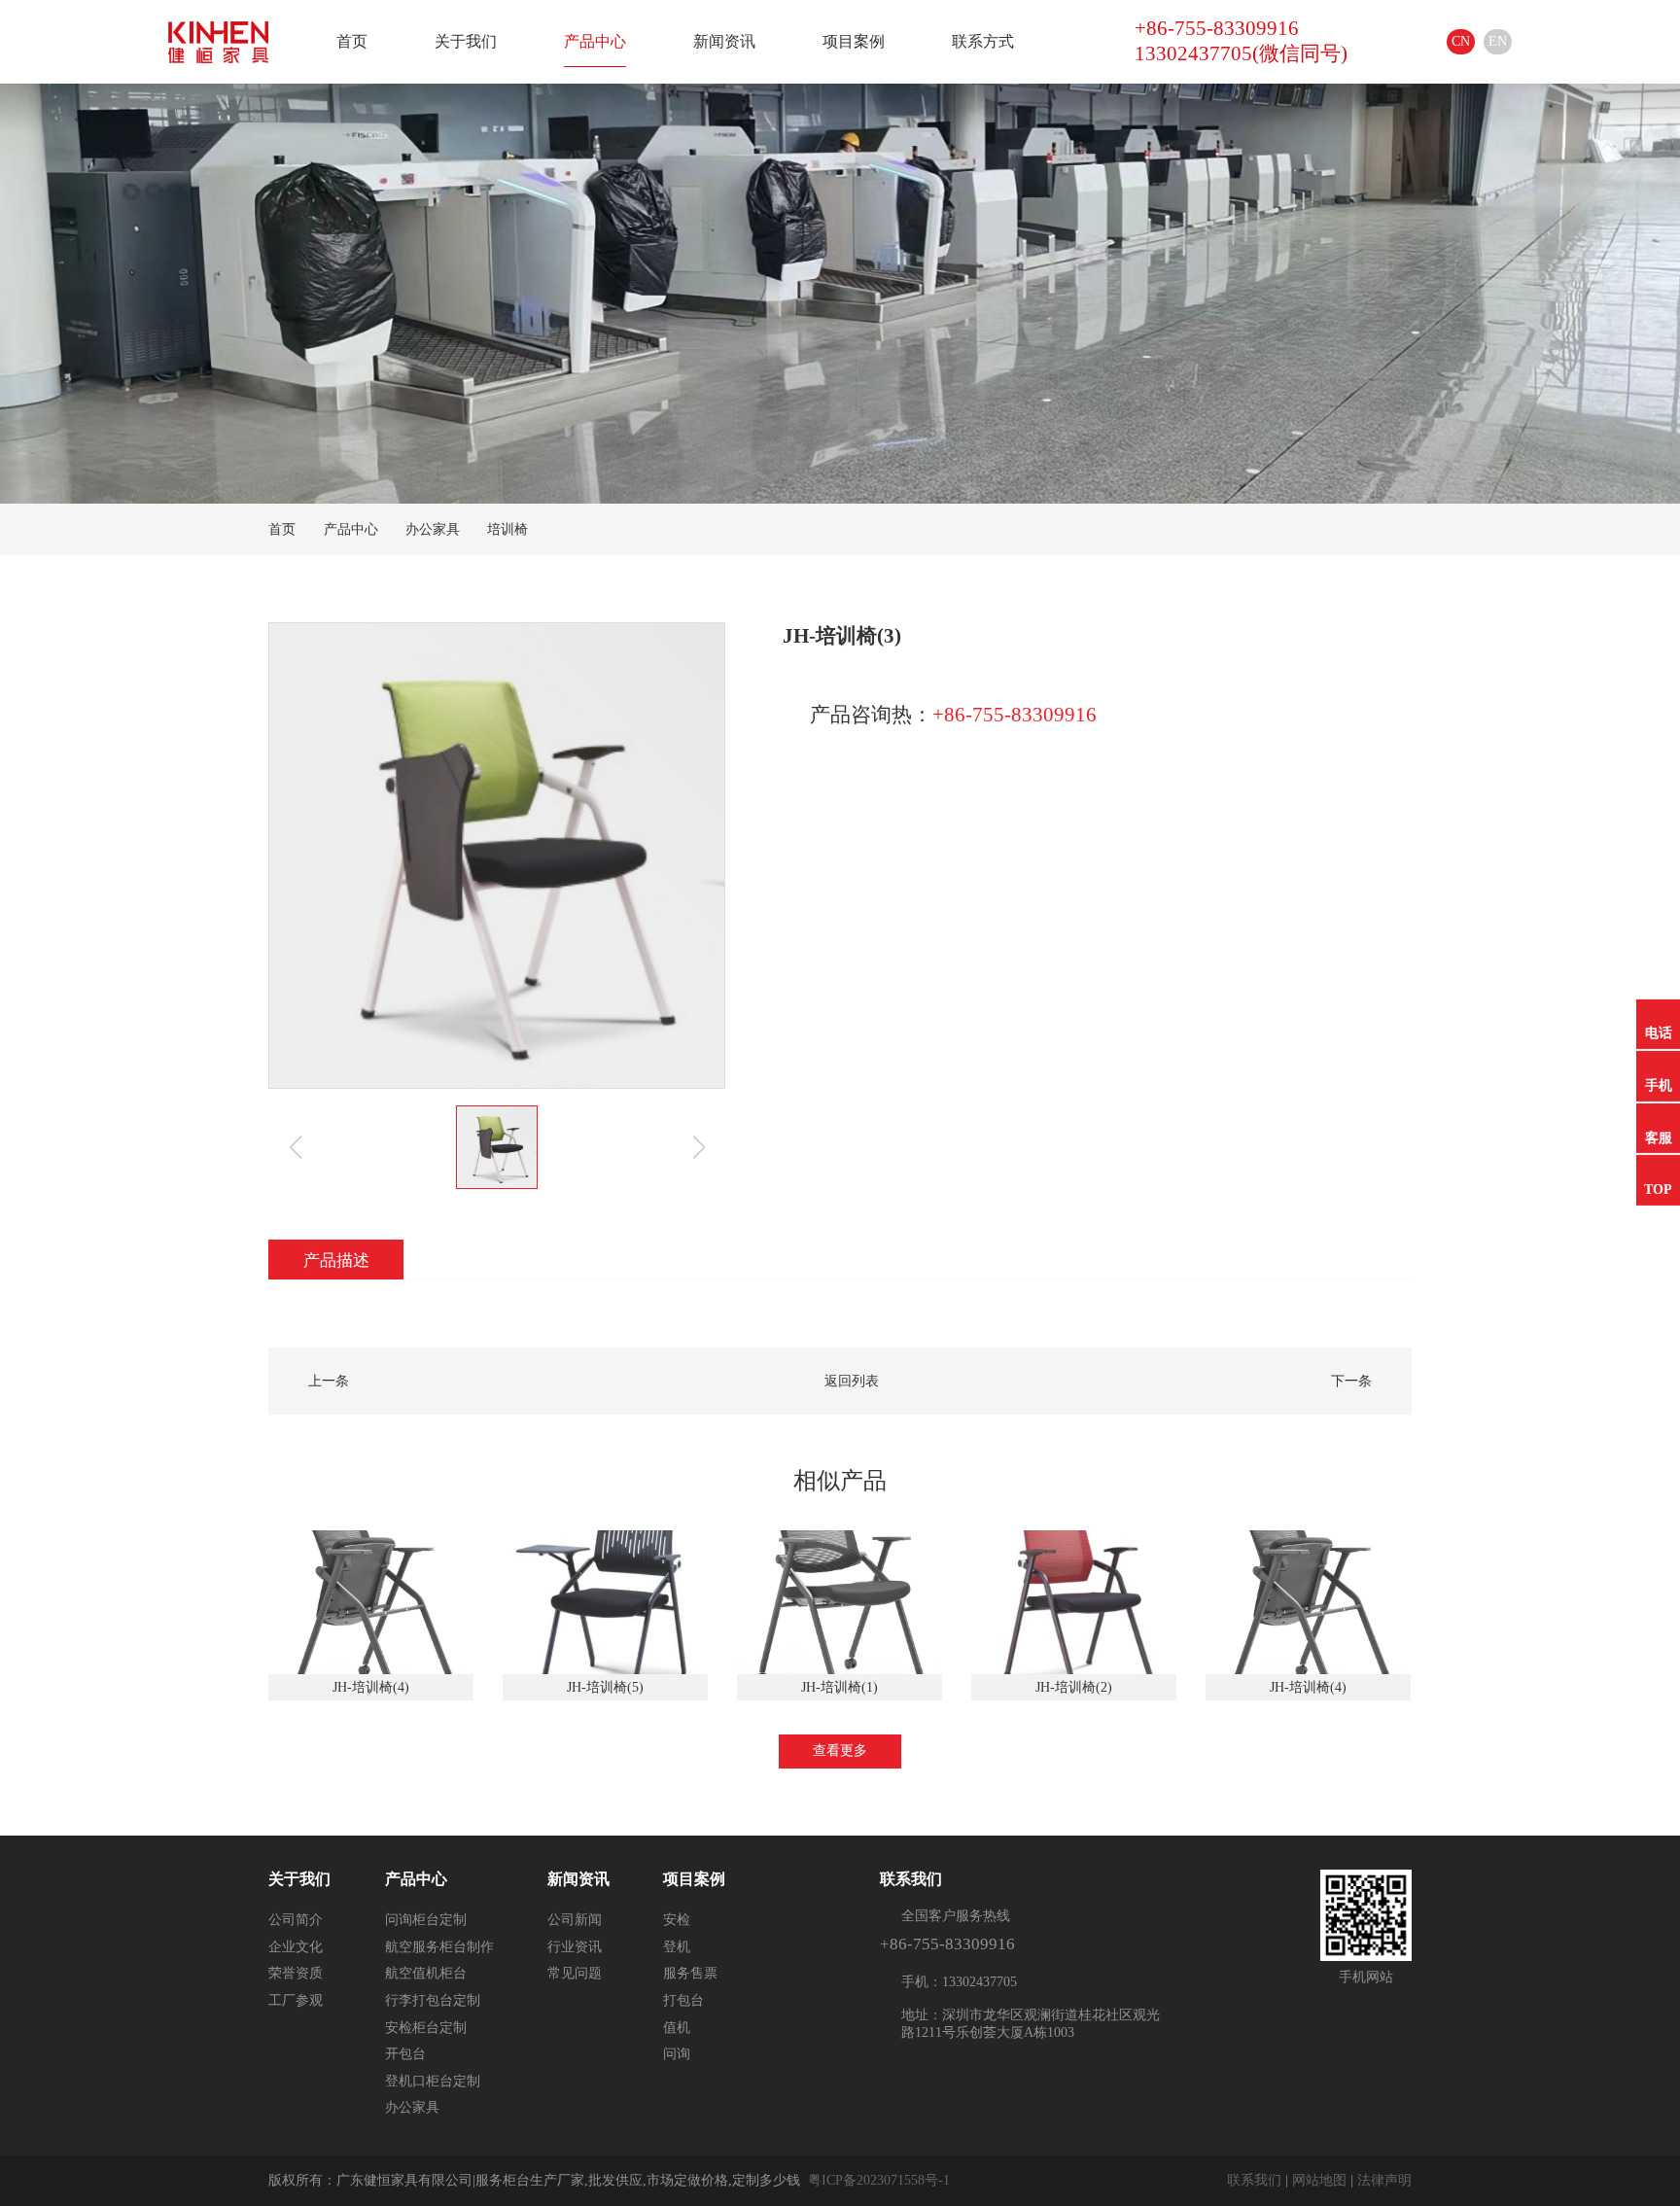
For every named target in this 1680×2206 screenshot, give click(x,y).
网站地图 (1319, 2180)
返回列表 (852, 1381)
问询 (677, 2054)
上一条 (329, 1381)
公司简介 (296, 1920)
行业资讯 (575, 1947)
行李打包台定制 (433, 2000)
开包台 (405, 2054)
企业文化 (296, 1947)
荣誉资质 (296, 1973)
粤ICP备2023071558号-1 (879, 2180)
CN (1461, 41)
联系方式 (983, 41)
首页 (352, 41)
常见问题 (575, 1973)
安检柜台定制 (426, 2028)
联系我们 (1254, 2180)
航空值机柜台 (426, 1973)
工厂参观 (296, 2000)
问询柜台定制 (426, 1920)
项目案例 (854, 41)
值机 (677, 2028)
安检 (677, 1920)
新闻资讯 (724, 41)
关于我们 (466, 41)
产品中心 (595, 41)
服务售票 (690, 1973)
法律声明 (1384, 2180)
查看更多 (840, 1751)
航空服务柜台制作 (439, 1947)
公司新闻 (575, 1920)
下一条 (1351, 1381)
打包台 (683, 2000)
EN (1498, 41)
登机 (677, 1947)
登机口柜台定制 (433, 2081)
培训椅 (507, 529)
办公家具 (433, 529)
